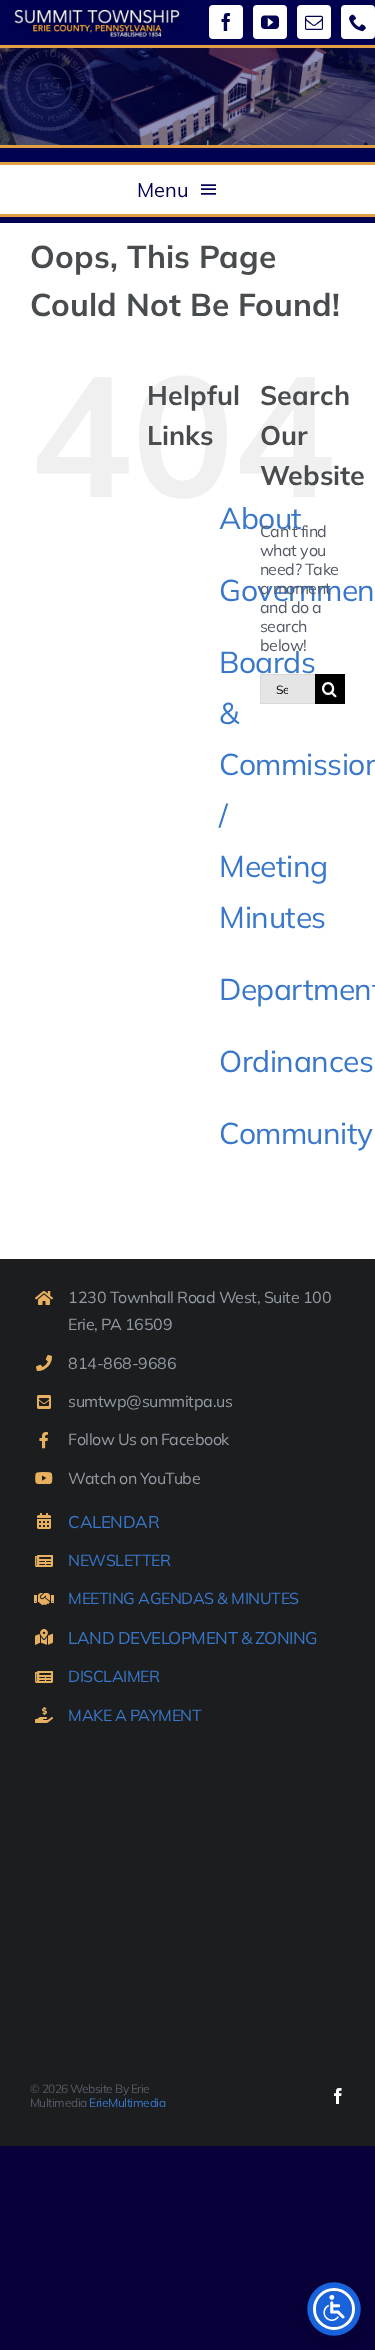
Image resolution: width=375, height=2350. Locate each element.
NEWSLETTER (119, 1560)
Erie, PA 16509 (120, 1324)
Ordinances (296, 1061)
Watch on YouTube (134, 1478)
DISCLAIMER (113, 1676)
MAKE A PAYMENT (134, 1715)
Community (296, 1133)
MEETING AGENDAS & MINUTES (183, 1598)
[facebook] (226, 22)
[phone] (358, 22)
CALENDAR (113, 1521)
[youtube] (270, 22)
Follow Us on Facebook (148, 1439)
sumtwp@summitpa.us (150, 1401)
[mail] (314, 22)
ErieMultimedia (127, 2102)
